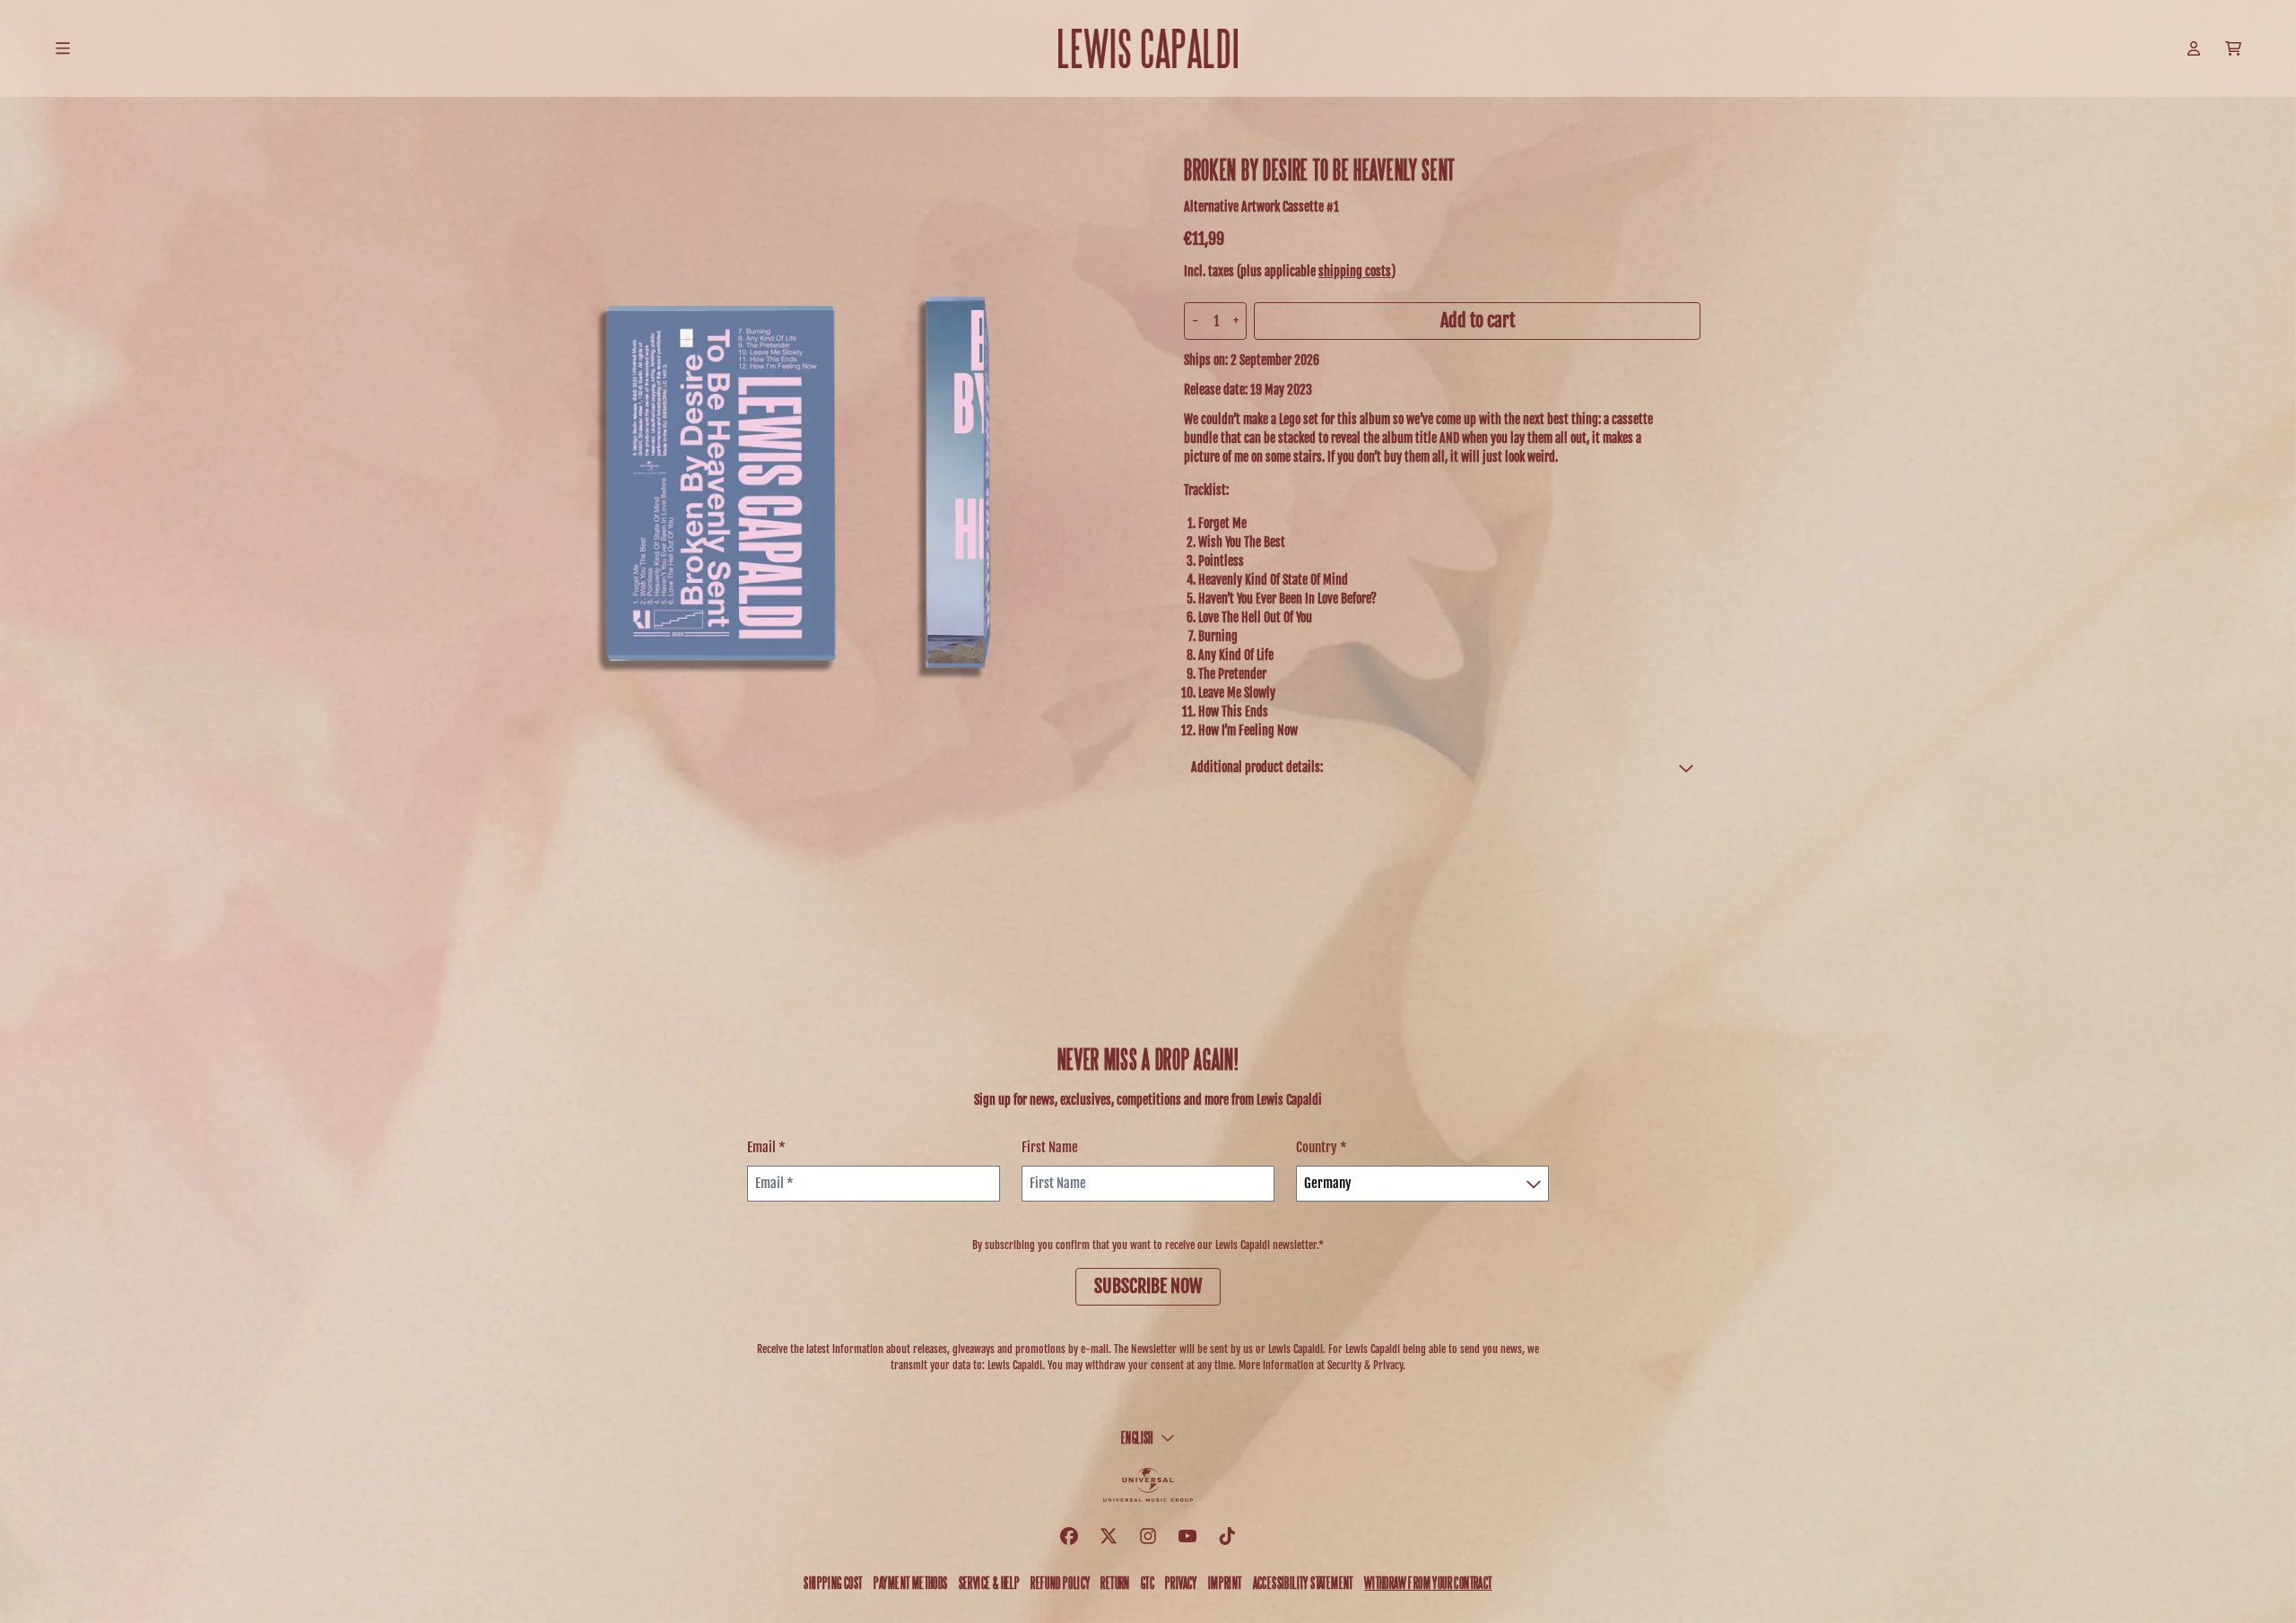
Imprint (1225, 1582)
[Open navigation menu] (63, 48)
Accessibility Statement (1303, 1582)
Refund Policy (1060, 1582)
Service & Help (990, 1582)
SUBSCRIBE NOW (1148, 1286)
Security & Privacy (1365, 1365)
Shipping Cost (833, 1582)
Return (1115, 1582)
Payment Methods (911, 1582)
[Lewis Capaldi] (1148, 48)
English (1137, 1437)
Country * (1322, 1147)
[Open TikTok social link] (1227, 1536)
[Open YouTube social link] (1187, 1536)
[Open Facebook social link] (1069, 1536)
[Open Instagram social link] (1148, 1536)
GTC (1148, 1582)
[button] (1442, 767)
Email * (766, 1147)
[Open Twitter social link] (1109, 1536)
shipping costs (1355, 271)
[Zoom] (811, 491)
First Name (1050, 1147)
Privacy (1181, 1582)
